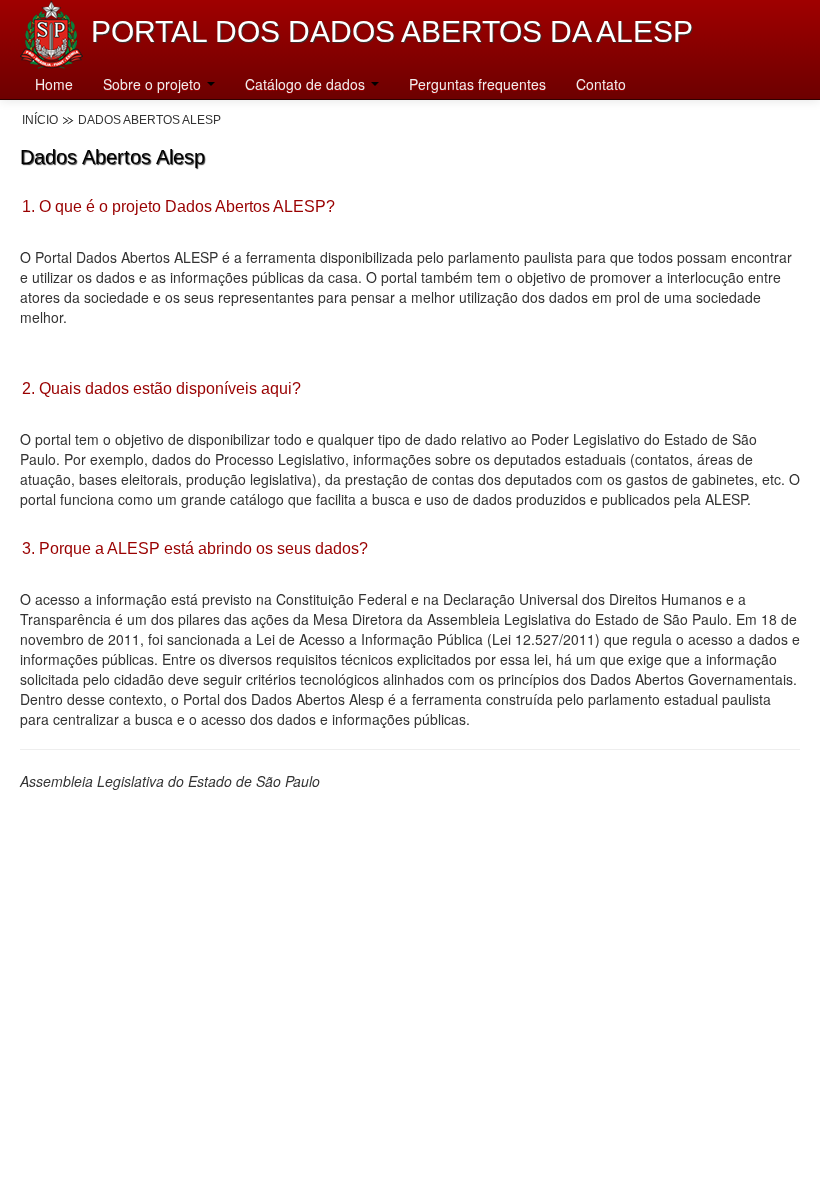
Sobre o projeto (154, 84)
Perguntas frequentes (477, 84)
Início (40, 120)
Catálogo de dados (307, 84)
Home (54, 84)
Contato (601, 84)
